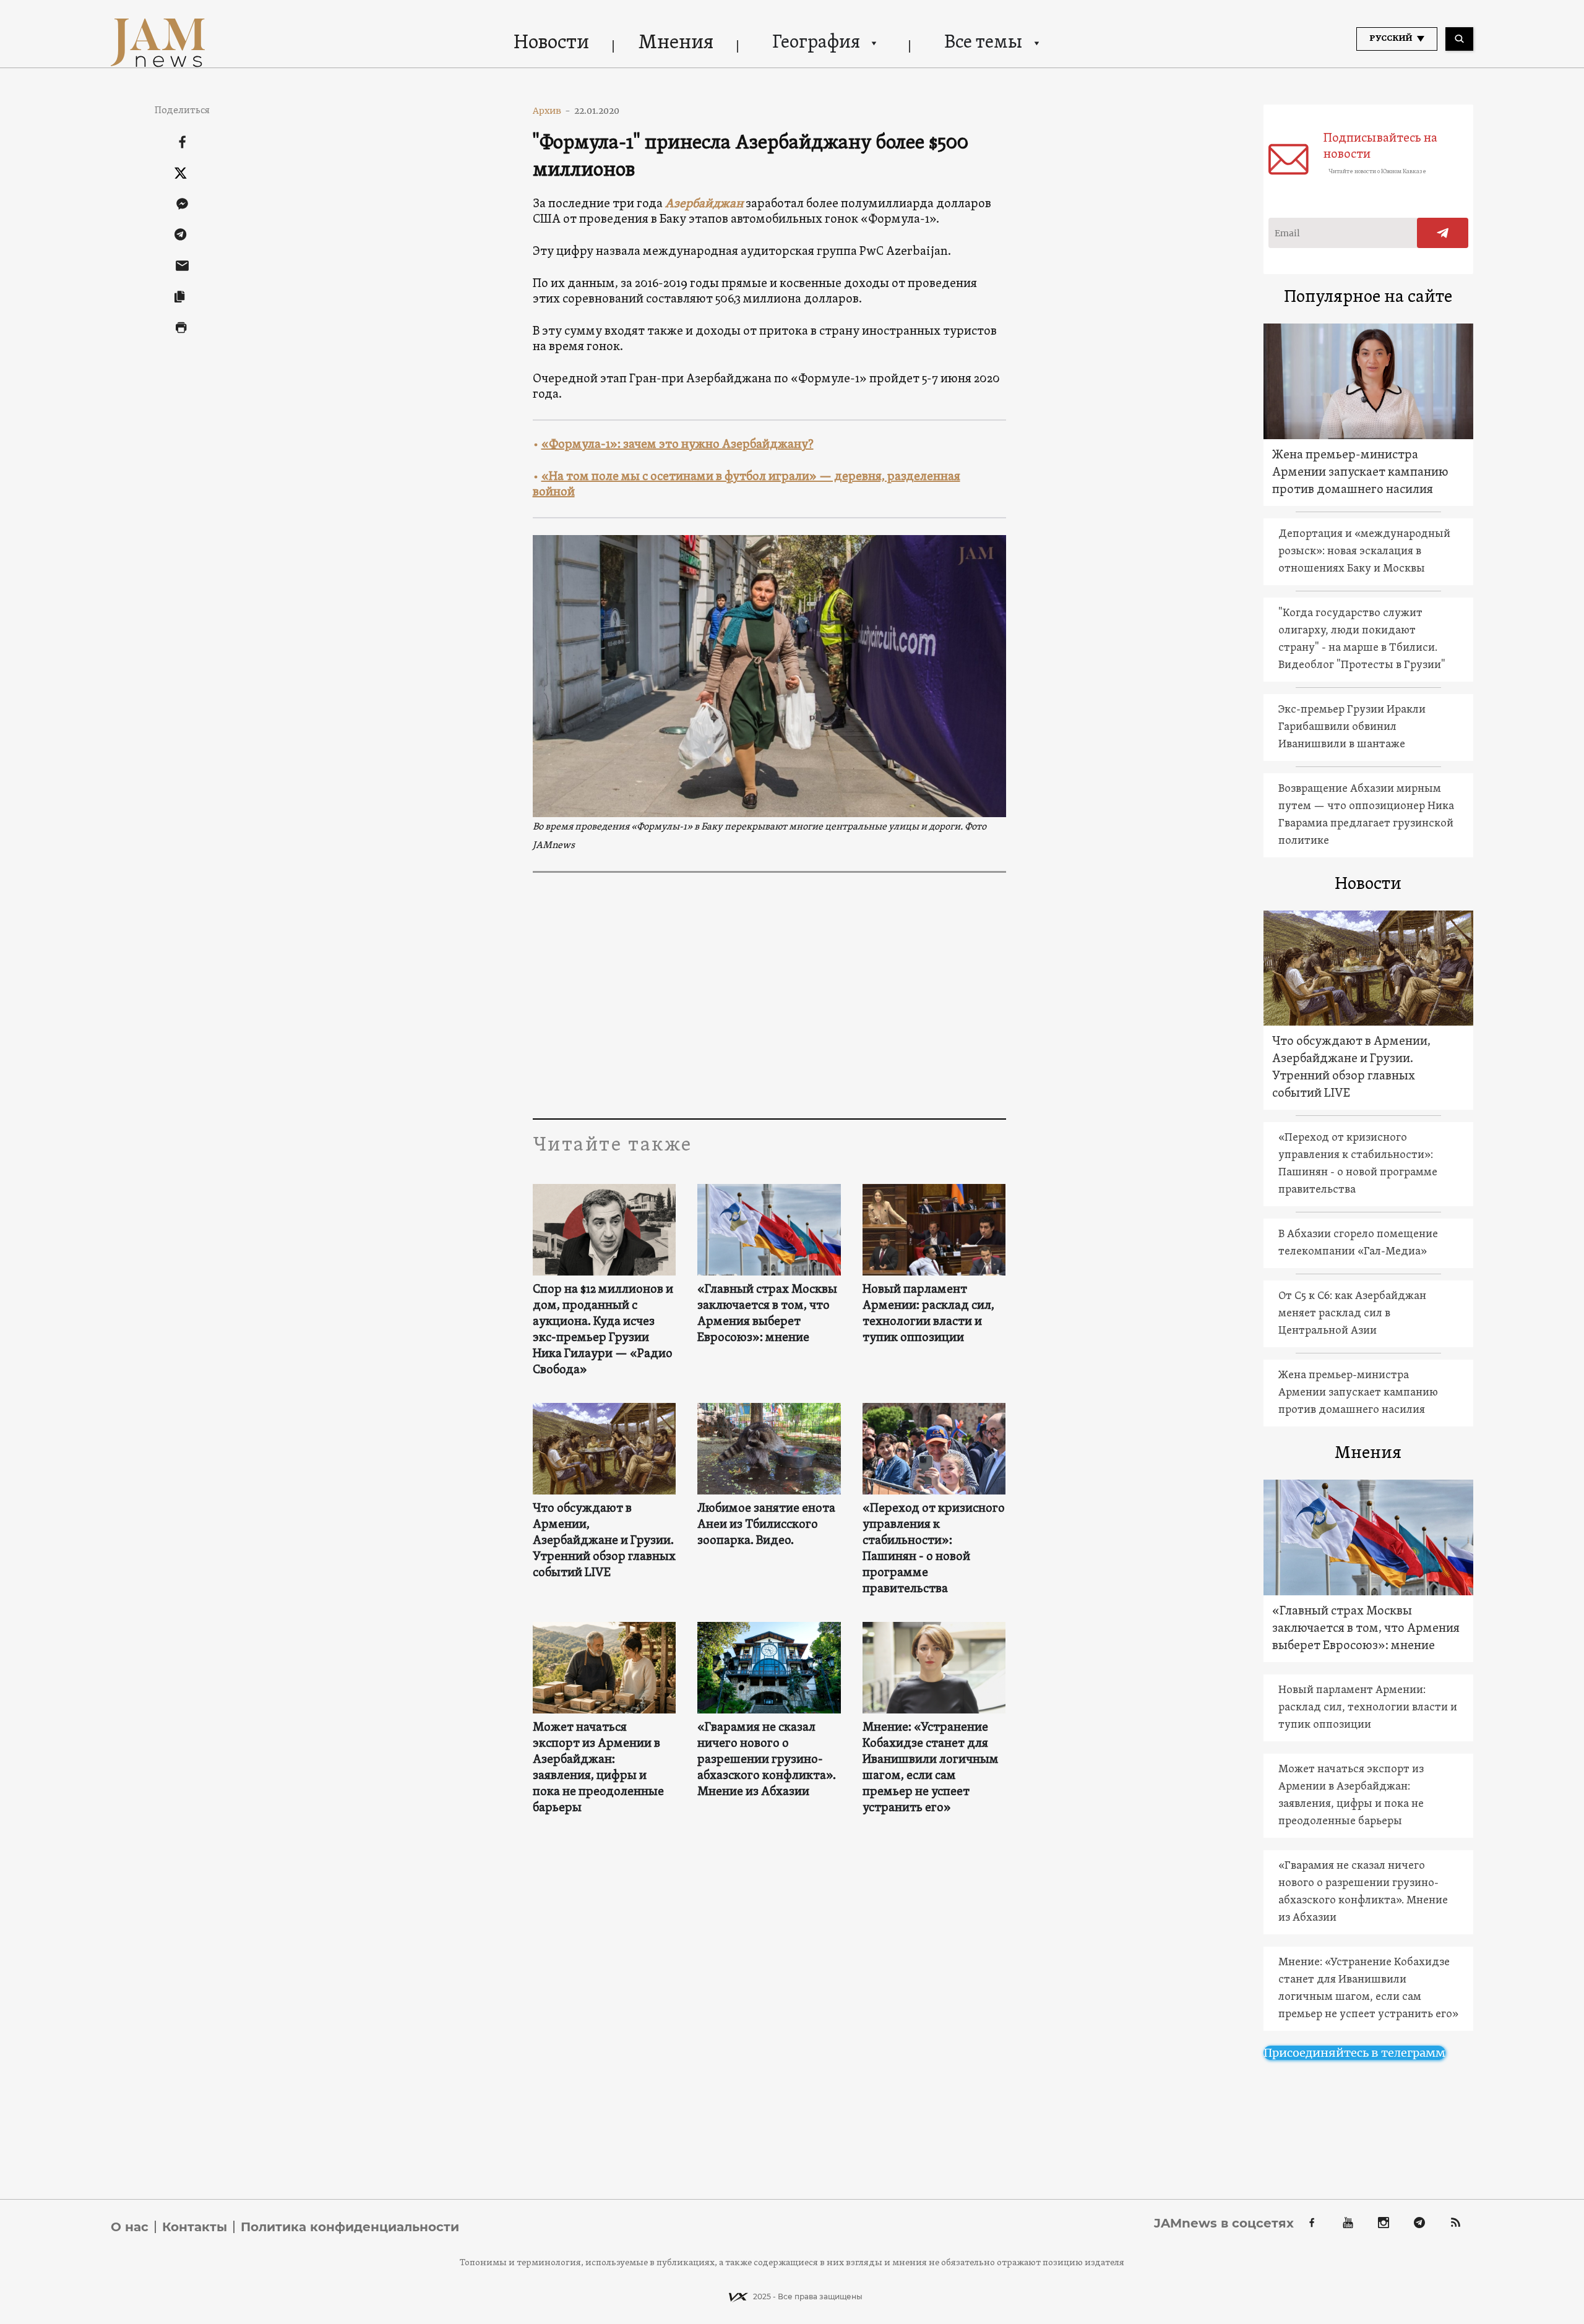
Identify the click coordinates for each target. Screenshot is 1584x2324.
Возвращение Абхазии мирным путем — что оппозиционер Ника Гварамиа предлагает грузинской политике (1366, 815)
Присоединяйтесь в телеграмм (1354, 2053)
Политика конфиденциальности (350, 2227)
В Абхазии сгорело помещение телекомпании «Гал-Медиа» (1358, 1243)
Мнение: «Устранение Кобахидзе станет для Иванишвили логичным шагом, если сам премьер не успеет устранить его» (931, 1768)
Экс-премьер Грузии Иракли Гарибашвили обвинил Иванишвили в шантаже (1352, 727)
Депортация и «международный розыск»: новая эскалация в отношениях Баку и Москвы (1364, 551)
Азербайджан (704, 204)
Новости (551, 43)
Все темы (983, 43)
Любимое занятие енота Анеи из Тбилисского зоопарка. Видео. (766, 1525)
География (816, 43)
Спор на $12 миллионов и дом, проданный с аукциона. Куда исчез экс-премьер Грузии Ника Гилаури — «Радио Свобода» (603, 1330)
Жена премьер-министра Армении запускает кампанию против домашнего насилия (1360, 473)
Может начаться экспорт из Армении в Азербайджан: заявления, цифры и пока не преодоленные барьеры (598, 1768)
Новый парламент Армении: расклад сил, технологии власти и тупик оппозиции (928, 1314)
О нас (130, 2227)
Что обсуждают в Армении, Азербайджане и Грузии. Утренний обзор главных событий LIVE (604, 1541)
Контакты (195, 2227)
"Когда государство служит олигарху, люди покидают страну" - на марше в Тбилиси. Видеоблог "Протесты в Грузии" (1362, 639)
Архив (552, 111)
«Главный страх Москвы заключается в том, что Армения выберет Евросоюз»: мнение (767, 1314)
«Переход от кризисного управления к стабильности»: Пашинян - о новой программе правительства (934, 1549)
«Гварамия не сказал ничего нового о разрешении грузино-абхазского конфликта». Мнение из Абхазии (767, 1760)
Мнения (676, 43)
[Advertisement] (769, 995)
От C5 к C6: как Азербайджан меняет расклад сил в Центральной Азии (1352, 1314)
